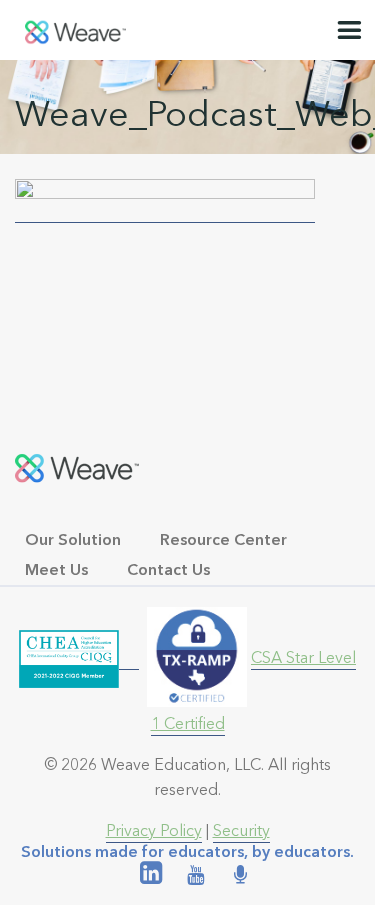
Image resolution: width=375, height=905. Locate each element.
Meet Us (56, 569)
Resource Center (223, 539)
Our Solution (73, 539)
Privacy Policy (154, 830)
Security (241, 830)
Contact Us (168, 569)
